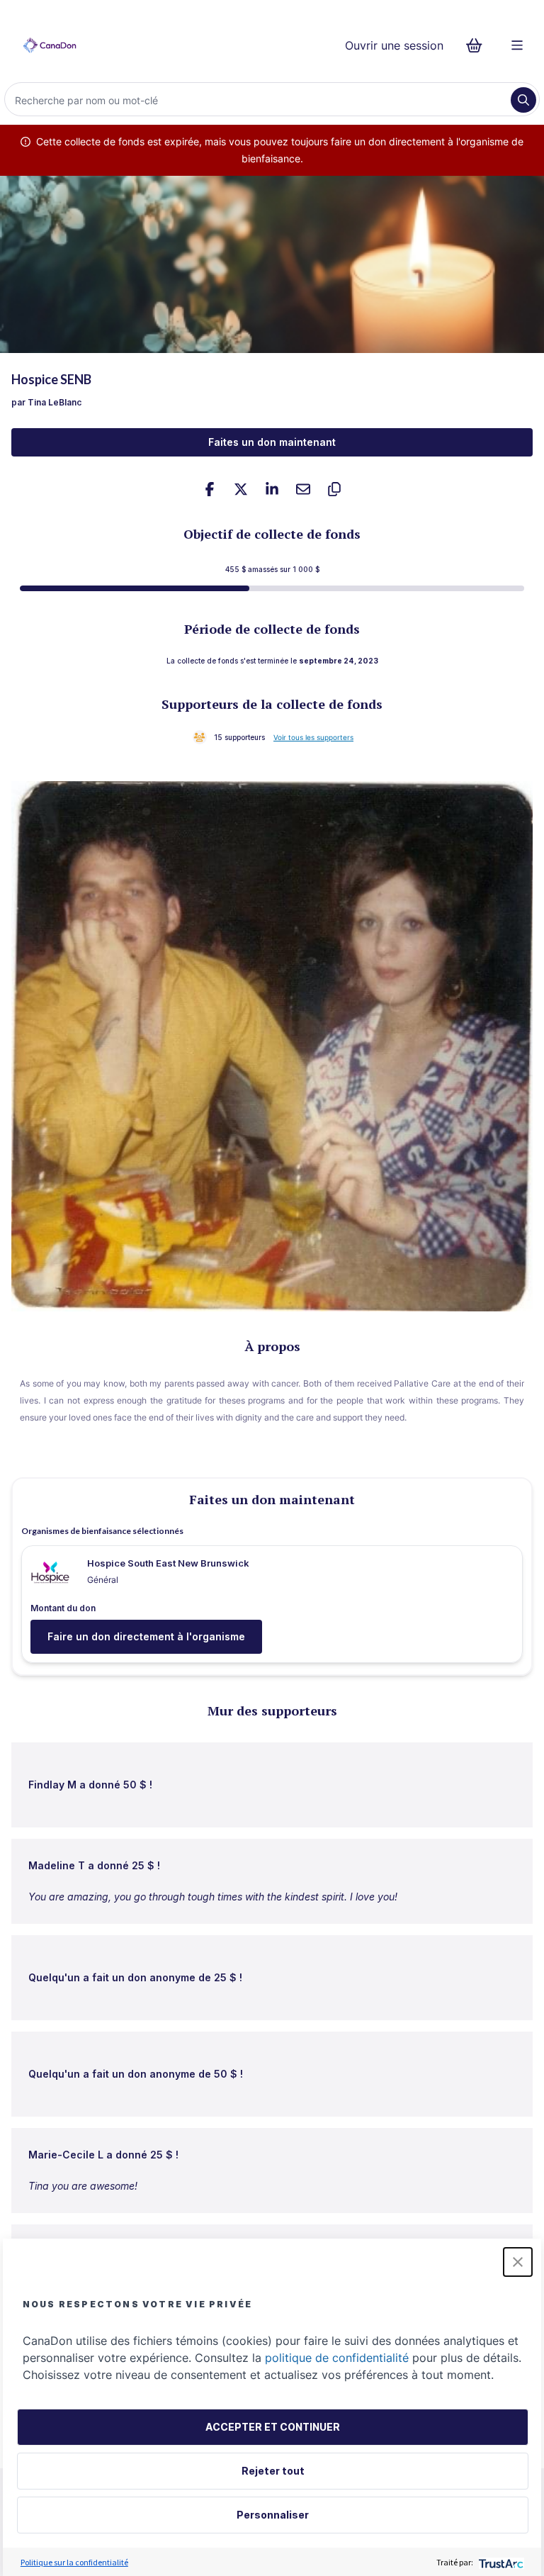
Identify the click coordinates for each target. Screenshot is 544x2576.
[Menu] (517, 45)
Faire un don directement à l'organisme (146, 1636)
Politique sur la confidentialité (74, 2562)
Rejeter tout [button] (273, 2471)
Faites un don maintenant (272, 442)
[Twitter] (241, 489)
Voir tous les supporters (313, 737)
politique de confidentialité (337, 2358)
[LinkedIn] (272, 489)
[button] (518, 2262)
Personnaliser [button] (273, 2515)
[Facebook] (210, 489)
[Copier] (334, 489)
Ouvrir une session (394, 45)
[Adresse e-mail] (303, 489)
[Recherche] (523, 100)
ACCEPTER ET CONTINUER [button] (273, 2427)
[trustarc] (500, 2562)
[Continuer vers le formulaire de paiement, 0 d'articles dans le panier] (478, 45)
